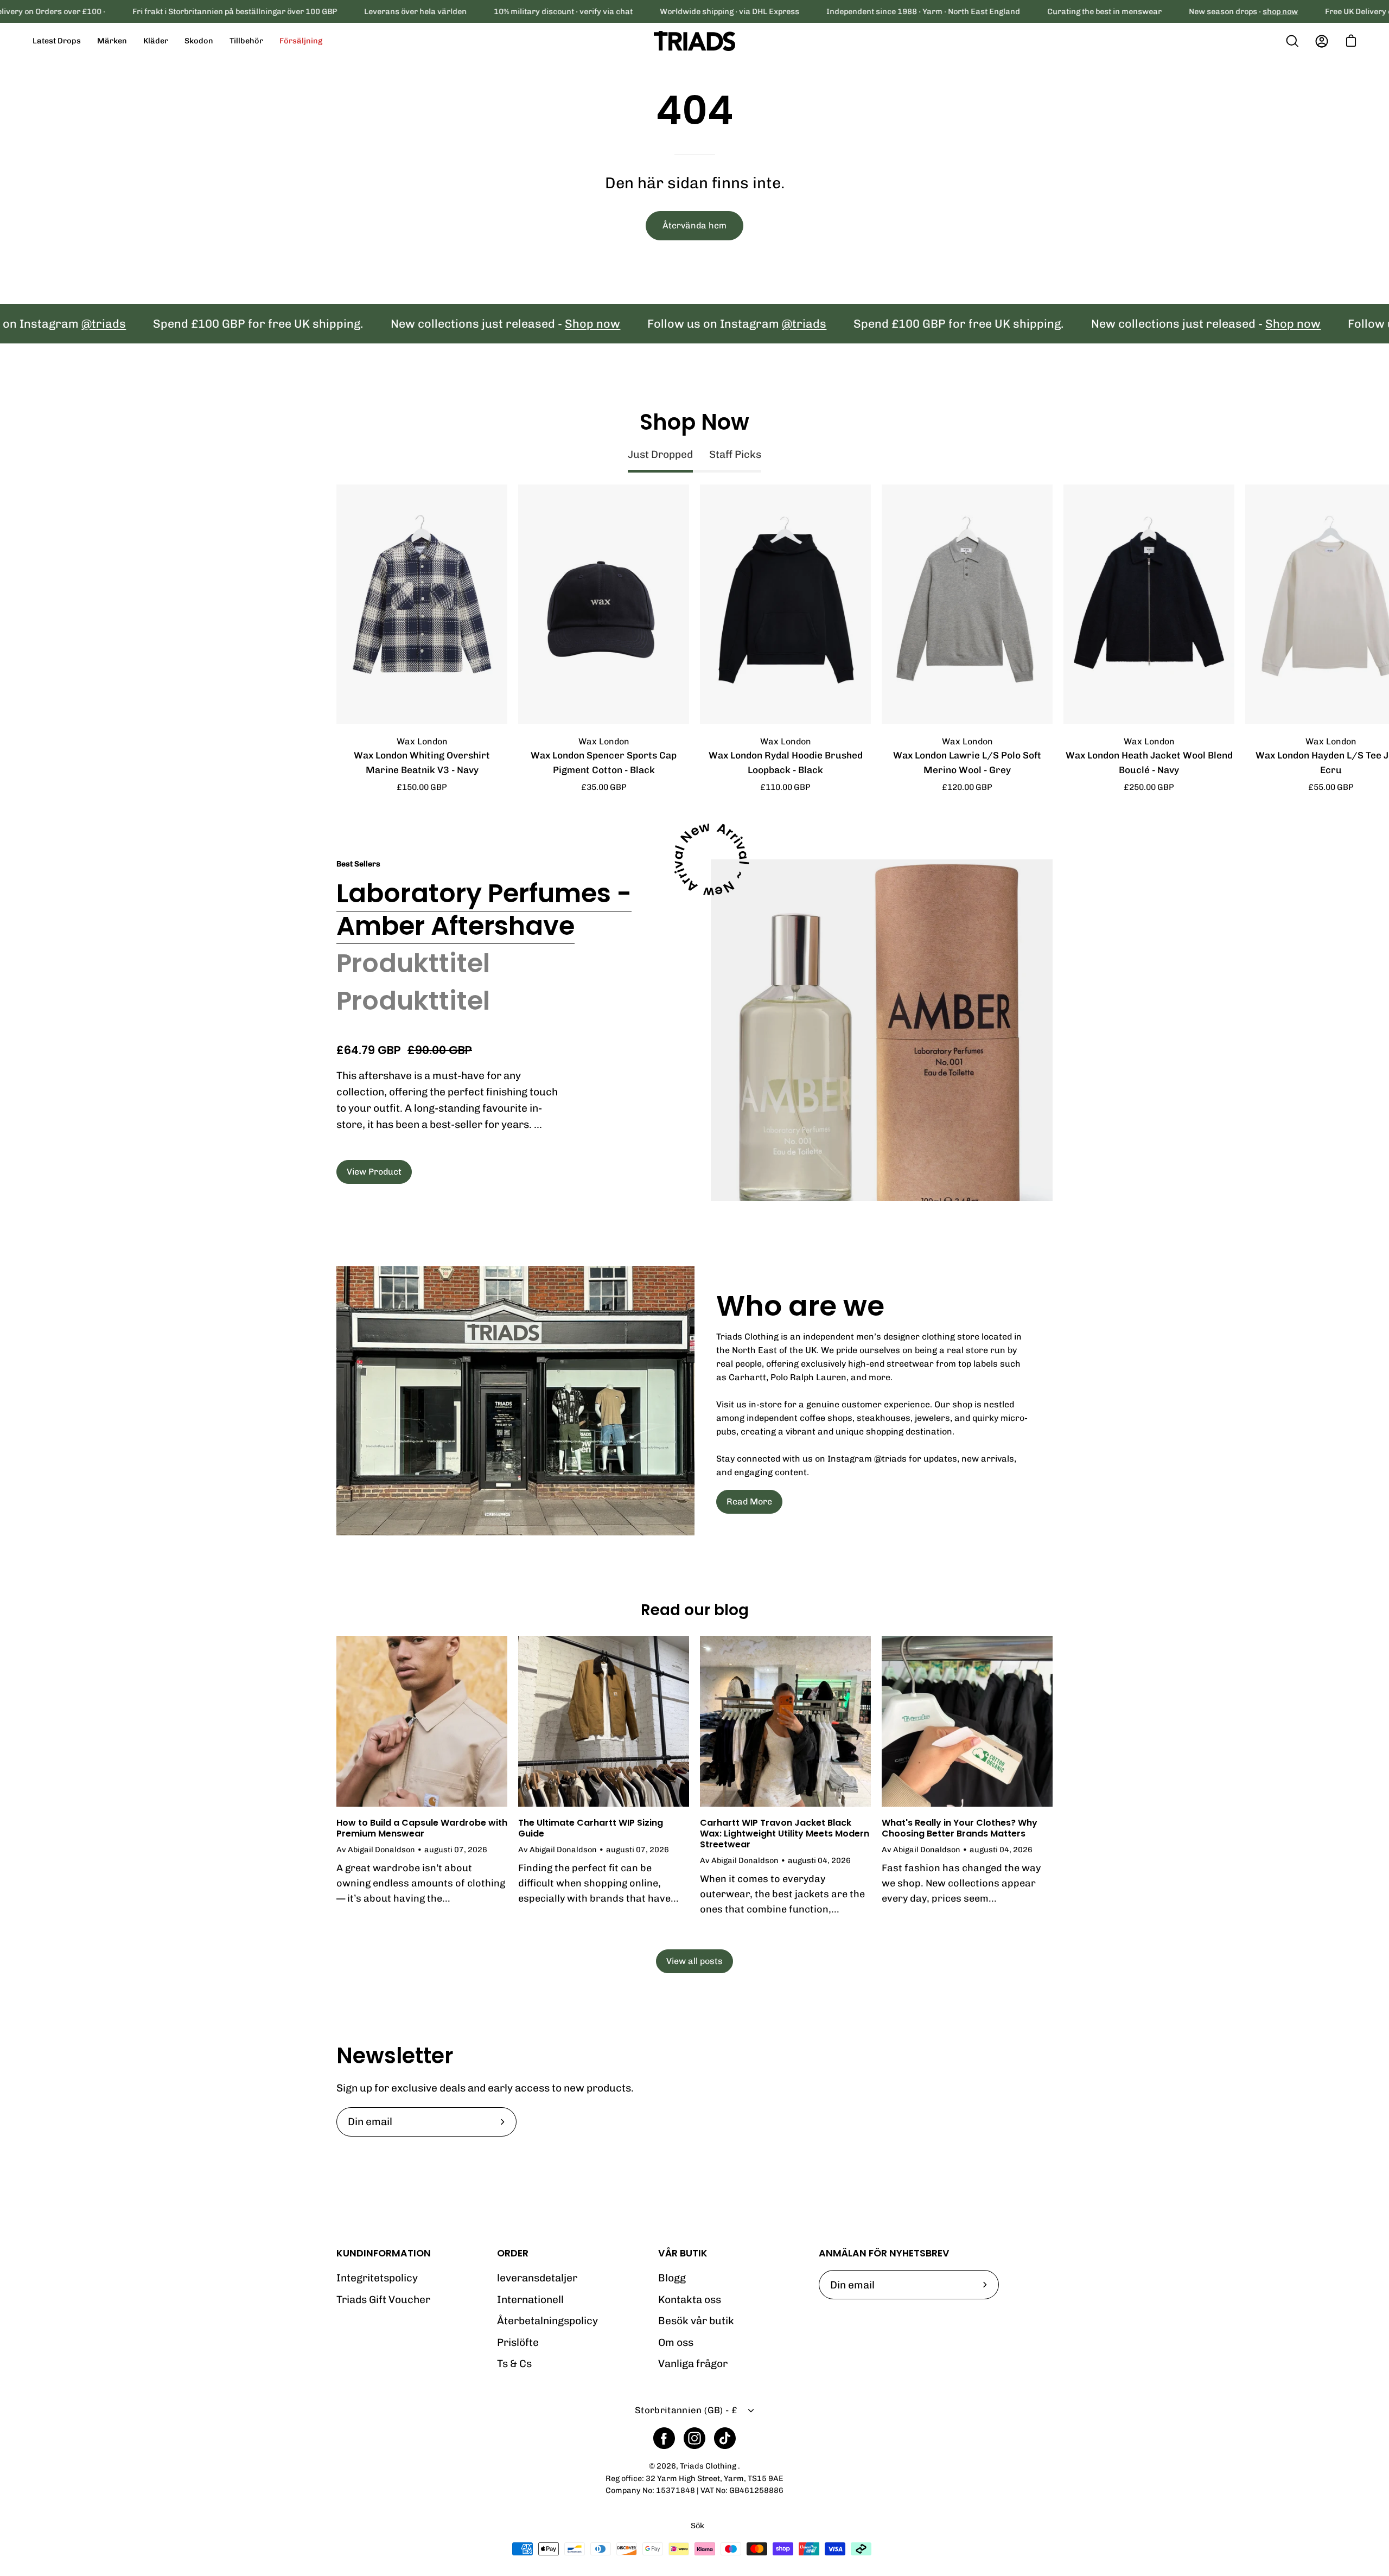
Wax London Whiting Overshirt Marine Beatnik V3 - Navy (422, 763)
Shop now (508, 324)
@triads (720, 324)
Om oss (676, 2342)
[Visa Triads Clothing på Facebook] (664, 2438)
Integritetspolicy (377, 2278)
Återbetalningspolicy (547, 2321)
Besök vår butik (696, 2321)
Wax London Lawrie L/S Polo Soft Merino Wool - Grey (967, 763)
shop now (1280, 11)
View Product (374, 1172)
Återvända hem (694, 225)
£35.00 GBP (604, 787)
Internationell (530, 2300)
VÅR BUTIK (683, 2253)
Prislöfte (518, 2342)
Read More (749, 1501)
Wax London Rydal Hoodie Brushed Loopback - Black (786, 763)
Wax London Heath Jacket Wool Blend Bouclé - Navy (1149, 763)
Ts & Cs (514, 2364)
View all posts (694, 1961)
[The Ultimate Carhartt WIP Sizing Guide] (604, 1721)
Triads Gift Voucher (383, 2300)
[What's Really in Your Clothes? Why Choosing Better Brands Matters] (967, 1721)
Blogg (672, 2278)
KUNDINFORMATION (384, 2253)
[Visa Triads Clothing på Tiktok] (725, 2438)
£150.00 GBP (422, 787)
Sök (697, 2526)
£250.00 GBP (1149, 787)
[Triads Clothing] (694, 41)
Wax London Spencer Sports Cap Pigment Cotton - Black (604, 763)
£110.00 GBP (785, 787)
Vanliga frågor (693, 2364)
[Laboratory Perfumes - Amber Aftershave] (882, 1030)
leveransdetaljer (537, 2278)
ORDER (513, 2253)
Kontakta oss (690, 2300)
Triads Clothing (709, 2466)
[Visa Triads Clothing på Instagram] (694, 2438)
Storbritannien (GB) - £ (686, 2410)
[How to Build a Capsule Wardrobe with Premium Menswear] (422, 1721)
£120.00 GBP (967, 787)
